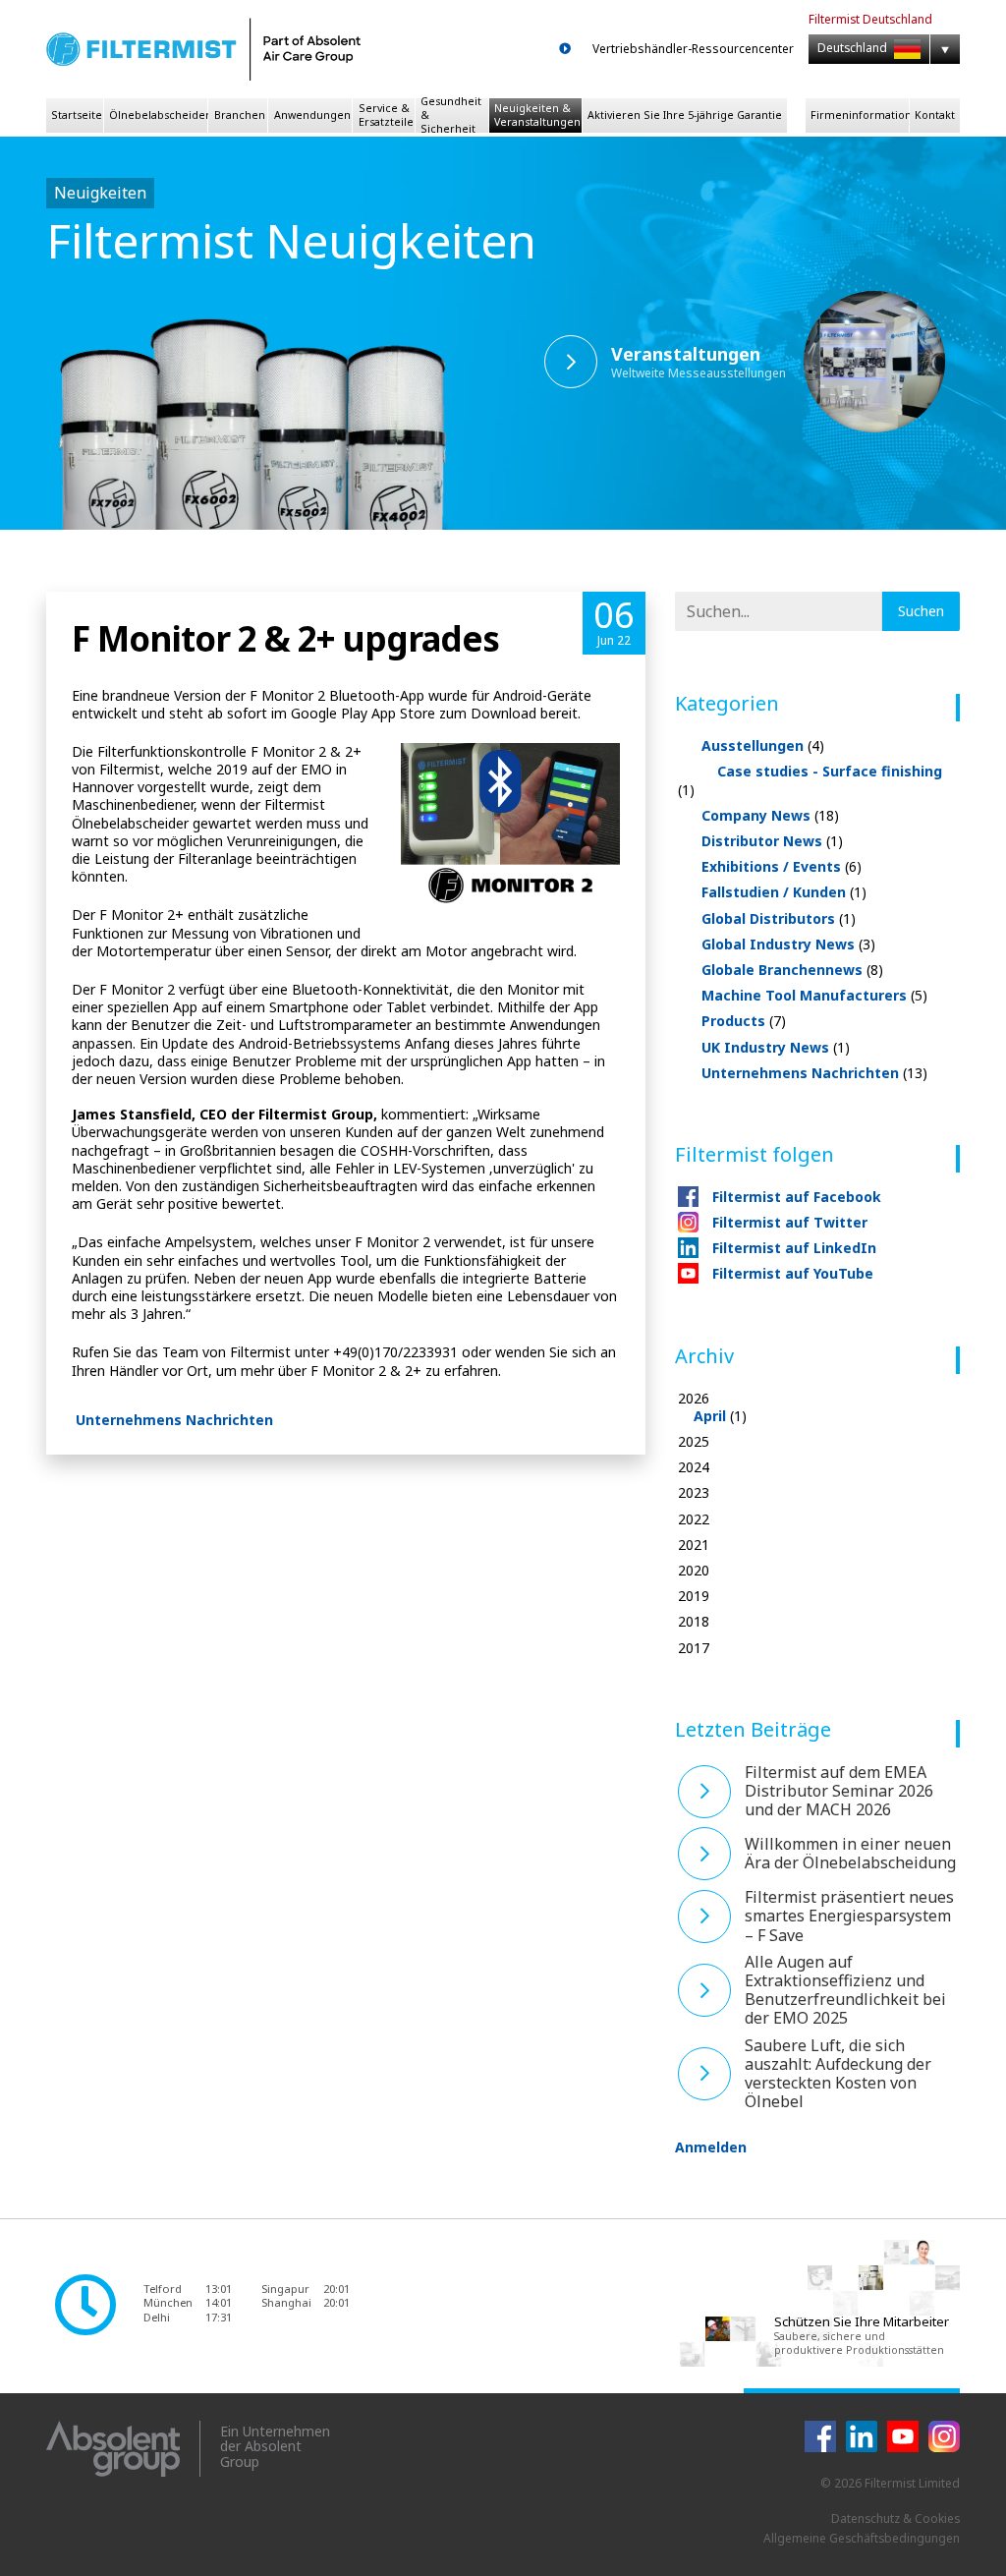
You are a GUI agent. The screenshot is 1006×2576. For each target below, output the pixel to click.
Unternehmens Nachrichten (174, 1420)
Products (744, 1021)
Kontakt (935, 115)
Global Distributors (779, 918)
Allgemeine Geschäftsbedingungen (862, 2538)
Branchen (240, 115)
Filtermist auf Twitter (790, 1222)
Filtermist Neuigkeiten (291, 240)
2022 (694, 1519)
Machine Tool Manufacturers (814, 995)
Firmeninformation (860, 115)
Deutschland (854, 48)
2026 (712, 1407)
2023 (694, 1493)
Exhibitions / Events (782, 866)
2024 (694, 1467)
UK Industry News (776, 1047)
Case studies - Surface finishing (810, 780)
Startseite (77, 115)
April (710, 1416)
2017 (694, 1648)
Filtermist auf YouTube (793, 1273)
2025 (694, 1442)
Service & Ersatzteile (386, 115)
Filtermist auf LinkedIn (794, 1248)
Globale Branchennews (792, 970)
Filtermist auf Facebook (797, 1197)
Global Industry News (788, 944)
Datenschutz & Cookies (895, 2519)
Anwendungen (312, 115)
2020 (694, 1571)
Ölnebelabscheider (158, 115)
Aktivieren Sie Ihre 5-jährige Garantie (685, 115)
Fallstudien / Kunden (784, 892)
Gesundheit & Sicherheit (451, 115)
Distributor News (772, 841)
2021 (694, 1545)
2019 (694, 1596)
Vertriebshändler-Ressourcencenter (693, 49)
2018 (694, 1622)
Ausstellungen (763, 745)
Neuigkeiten (100, 193)
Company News (770, 815)
